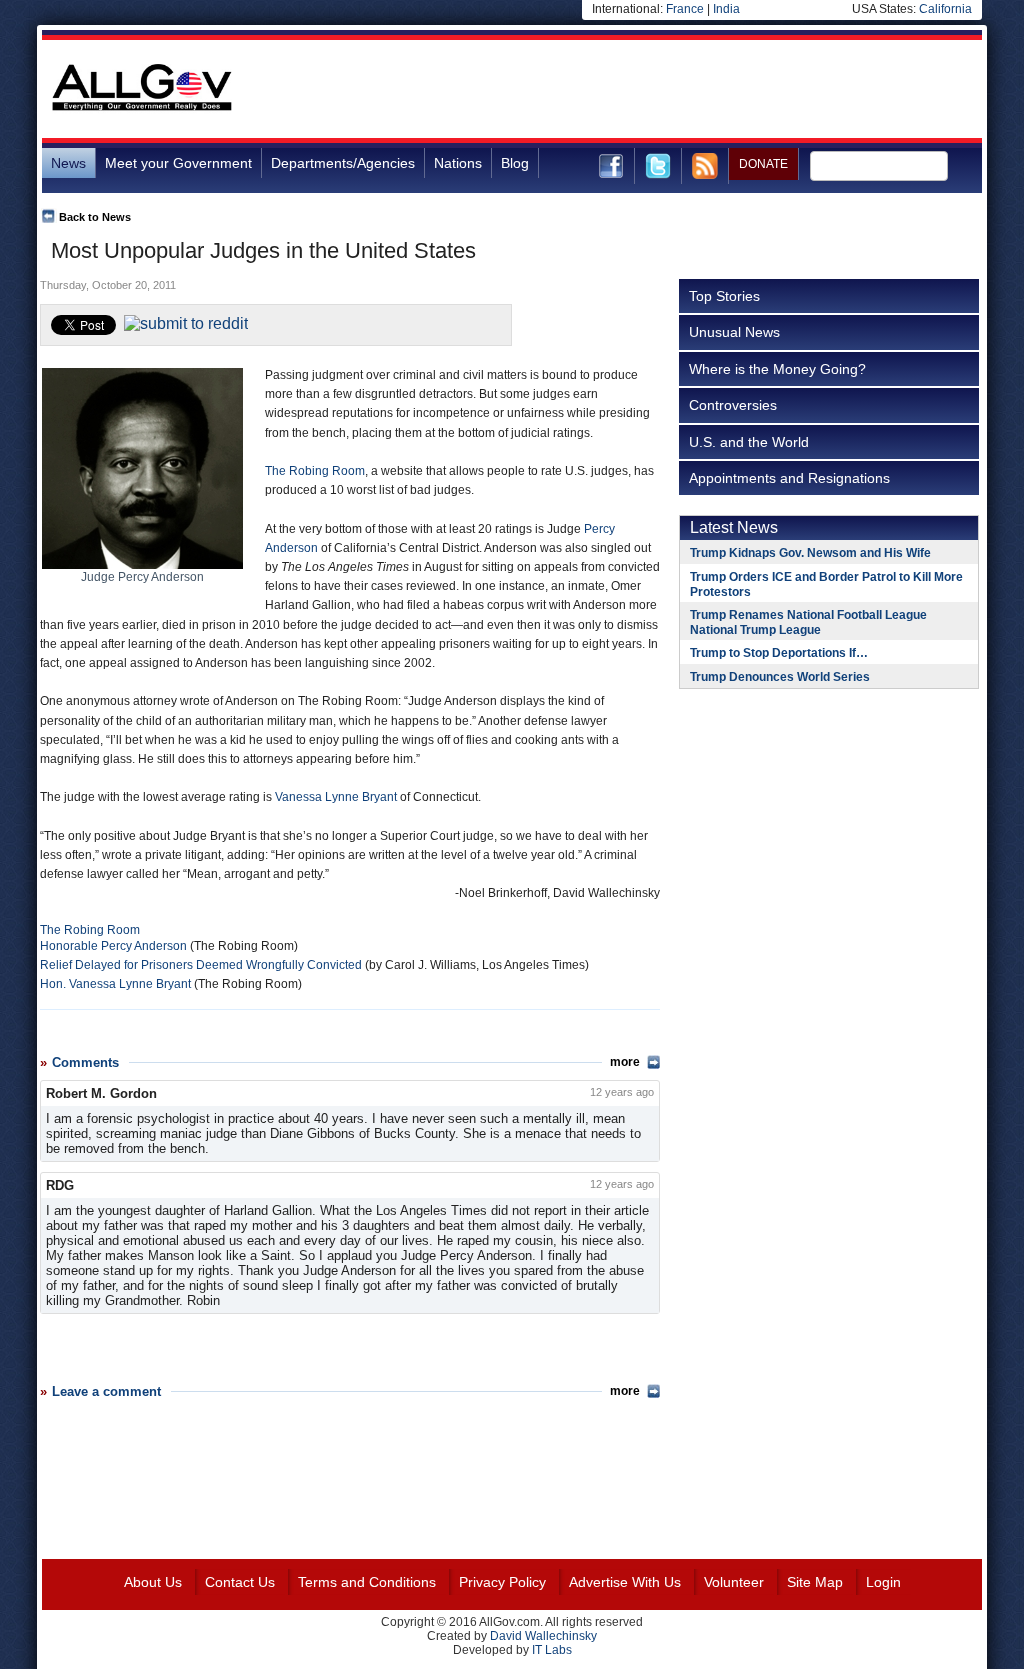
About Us (153, 1582)
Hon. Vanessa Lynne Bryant (115, 984)
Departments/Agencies (343, 163)
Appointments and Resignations (789, 478)
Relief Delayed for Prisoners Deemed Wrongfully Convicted (201, 965)
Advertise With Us (625, 1582)
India (726, 9)
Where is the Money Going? (777, 369)
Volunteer (734, 1582)
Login (883, 1582)
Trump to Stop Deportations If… (779, 653)
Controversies (733, 405)
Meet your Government (178, 163)
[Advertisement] (618, 89)
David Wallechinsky (543, 1636)
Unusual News (734, 332)
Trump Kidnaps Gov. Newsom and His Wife (810, 553)
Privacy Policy (502, 1582)
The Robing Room (315, 471)
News (68, 163)
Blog (515, 163)
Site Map (815, 1582)
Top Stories (724, 296)
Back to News (95, 217)
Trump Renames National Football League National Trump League (808, 622)
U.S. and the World (749, 442)
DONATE (763, 164)
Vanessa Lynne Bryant (336, 797)
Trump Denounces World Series (780, 677)
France (685, 9)
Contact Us (240, 1582)
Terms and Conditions (367, 1582)
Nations (458, 163)
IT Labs (552, 1650)
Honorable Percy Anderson (113, 946)
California (945, 9)
